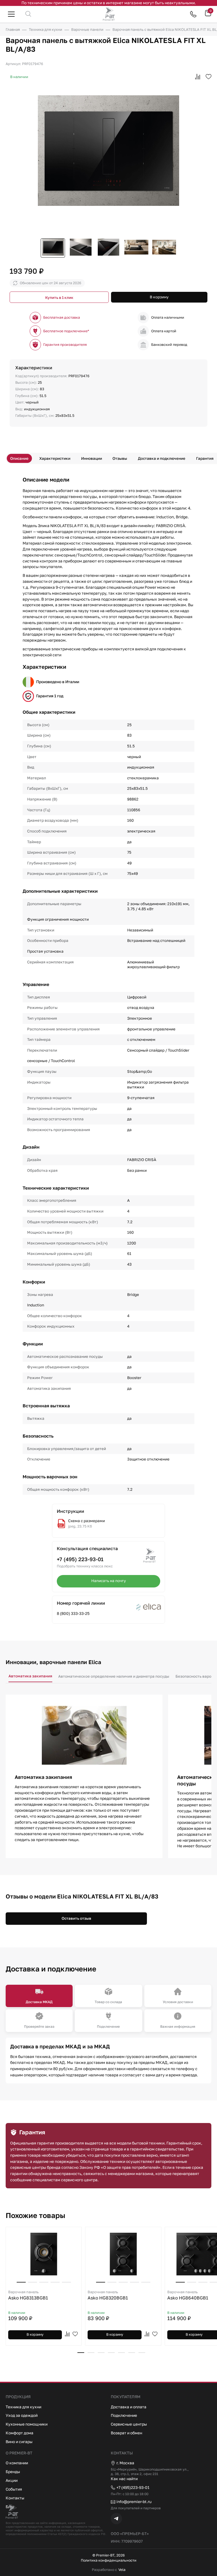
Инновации (92, 458)
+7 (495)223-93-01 (133, 2487)
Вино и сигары (19, 2442)
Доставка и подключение (162, 458)
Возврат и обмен (126, 2433)
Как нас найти (124, 2479)
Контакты (15, 2498)
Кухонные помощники (27, 2424)
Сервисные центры (129, 2424)
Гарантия (205, 458)
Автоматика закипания (30, 1676)
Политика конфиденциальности (109, 2560)
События (14, 2489)
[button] (81, 2353)
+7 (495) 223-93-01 (80, 1559)
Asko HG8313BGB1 (28, 2295)
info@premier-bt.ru (134, 2501)
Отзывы (120, 458)
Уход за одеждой (22, 2415)
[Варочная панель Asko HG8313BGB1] (44, 2254)
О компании (17, 2463)
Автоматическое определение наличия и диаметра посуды (114, 1676)
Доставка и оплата (129, 2407)
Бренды (13, 2472)
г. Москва (125, 2463)
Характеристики (55, 458)
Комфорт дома (19, 2433)
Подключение (124, 2415)
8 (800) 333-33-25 (73, 1613)
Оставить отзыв (76, 1918)
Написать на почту (109, 1581)
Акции (12, 2480)
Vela (122, 2570)
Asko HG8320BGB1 (108, 2295)
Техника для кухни (23, 2407)
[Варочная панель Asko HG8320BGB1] (123, 2254)
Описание (19, 458)
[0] (208, 15)
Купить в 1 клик (59, 297)
